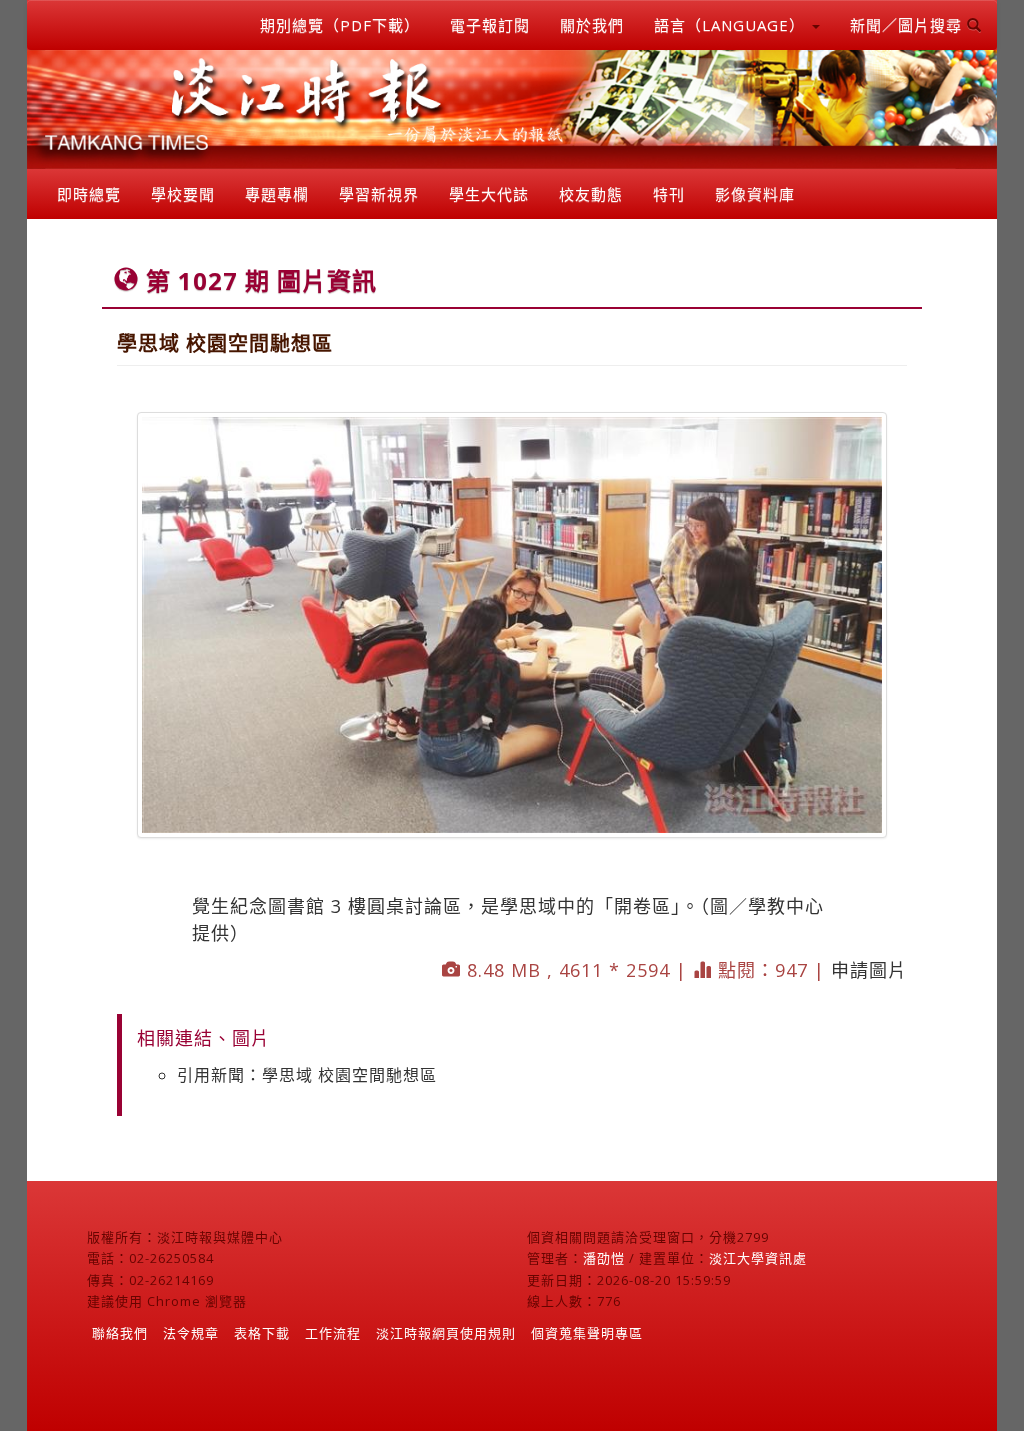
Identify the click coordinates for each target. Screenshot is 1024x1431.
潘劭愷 (604, 1258)
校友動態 (591, 194)
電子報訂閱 (490, 25)
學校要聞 (183, 194)
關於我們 (592, 25)
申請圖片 (869, 970)
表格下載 (262, 1333)
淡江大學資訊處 (758, 1258)
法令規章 (191, 1333)
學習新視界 (379, 194)
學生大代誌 (489, 194)
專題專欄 (277, 194)
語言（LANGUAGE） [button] (732, 25)
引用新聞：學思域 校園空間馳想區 (307, 1075)
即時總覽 (89, 194)
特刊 (669, 194)
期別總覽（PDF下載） (340, 25)
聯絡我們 (120, 1333)
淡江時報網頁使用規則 (446, 1333)
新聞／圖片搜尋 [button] (908, 25)
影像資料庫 (755, 194)
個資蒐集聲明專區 (587, 1333)
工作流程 (333, 1333)
